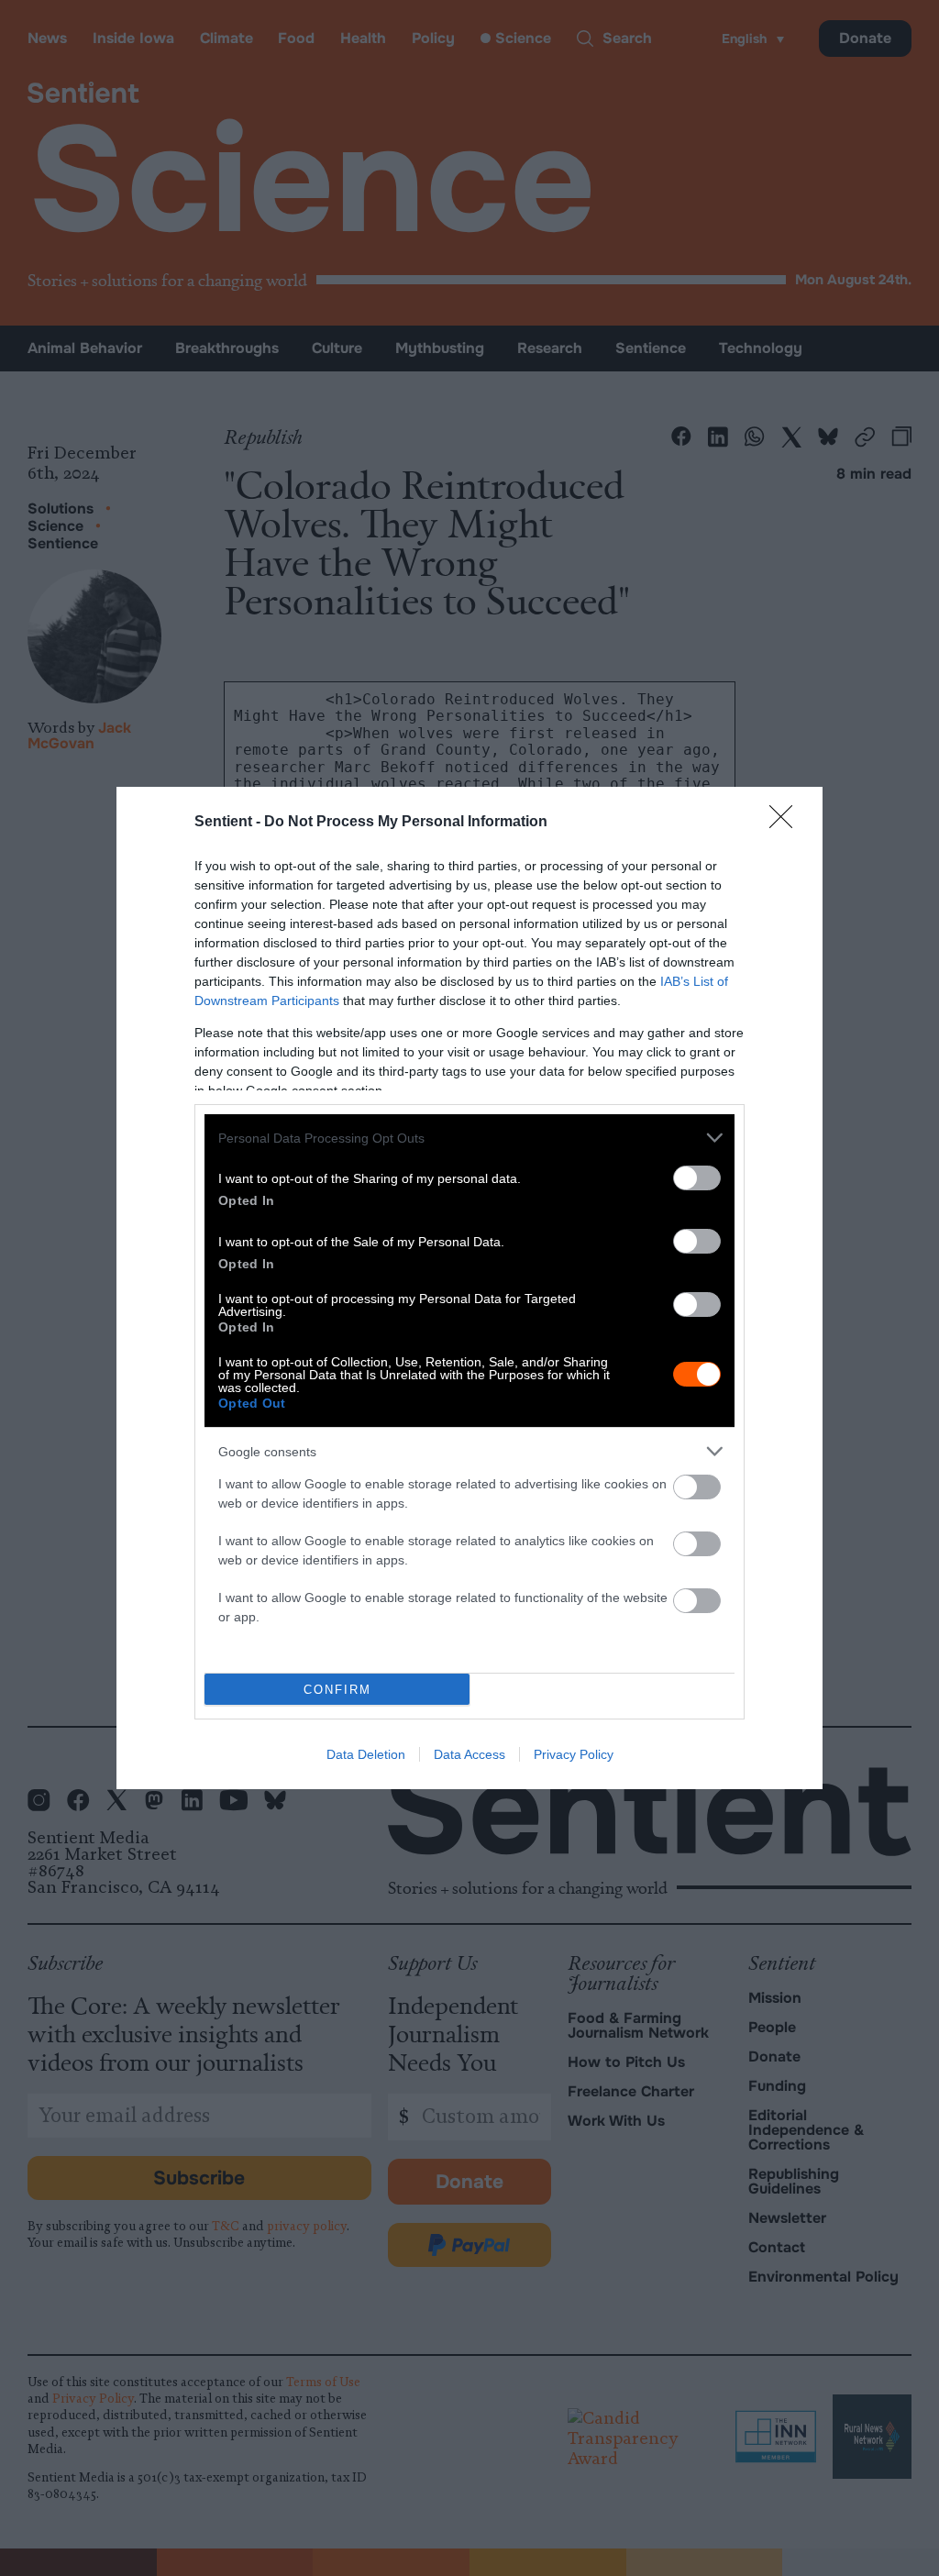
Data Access (469, 1754)
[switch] (697, 1178)
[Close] (787, 823)
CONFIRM (337, 1690)
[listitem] (469, 1138)
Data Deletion (366, 1754)
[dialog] (469, 1288)
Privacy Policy (574, 1754)
